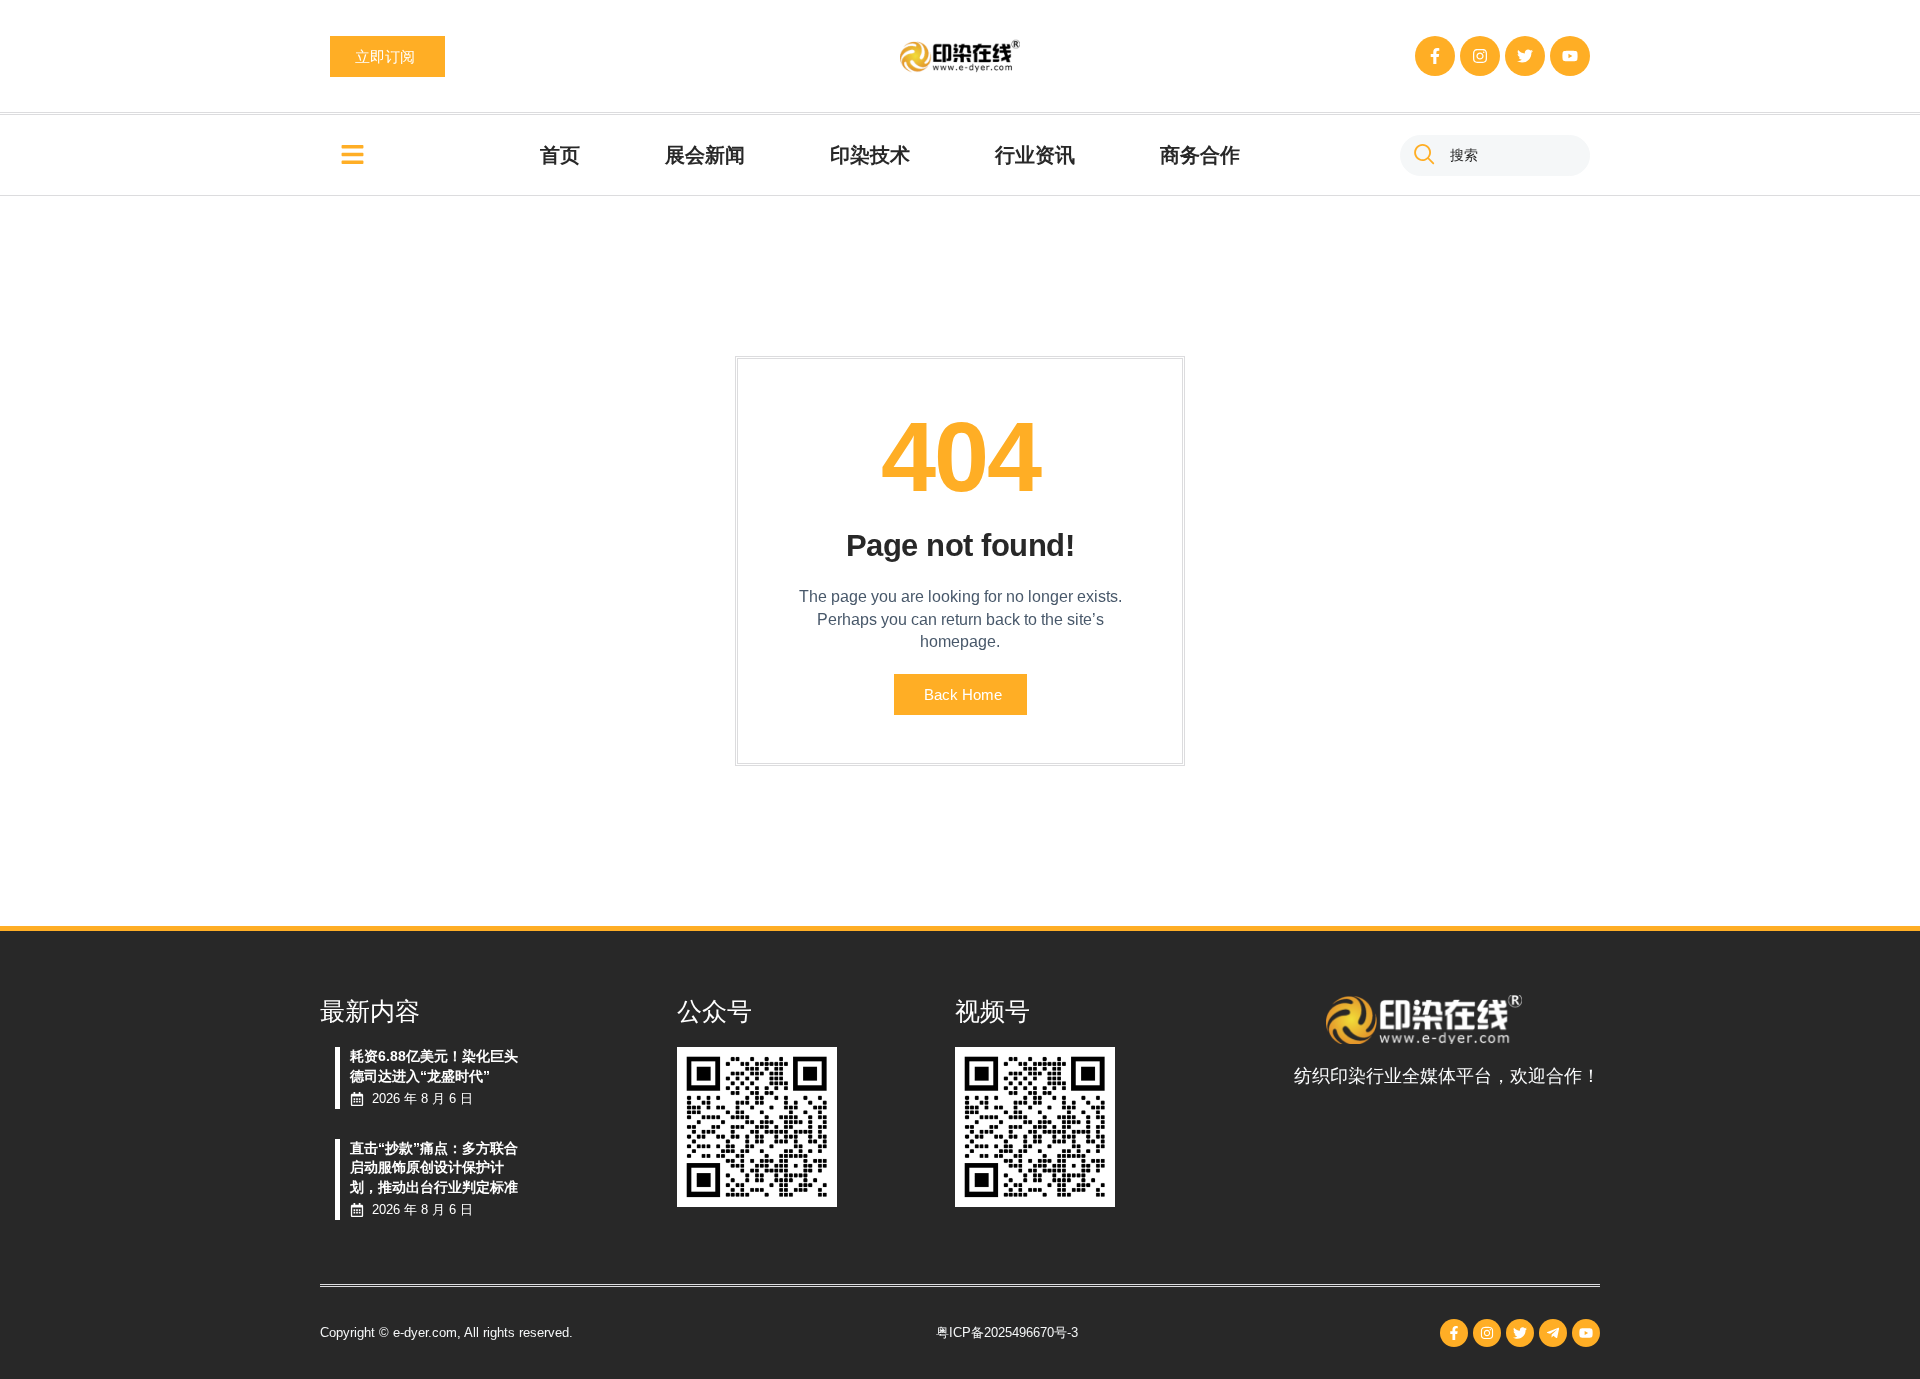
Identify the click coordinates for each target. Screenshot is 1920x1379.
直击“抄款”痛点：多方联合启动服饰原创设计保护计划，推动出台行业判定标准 (434, 1167)
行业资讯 (1035, 155)
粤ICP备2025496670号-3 (1007, 1332)
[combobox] (1495, 155)
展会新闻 (705, 155)
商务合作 (1200, 155)
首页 (560, 155)
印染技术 (870, 155)
